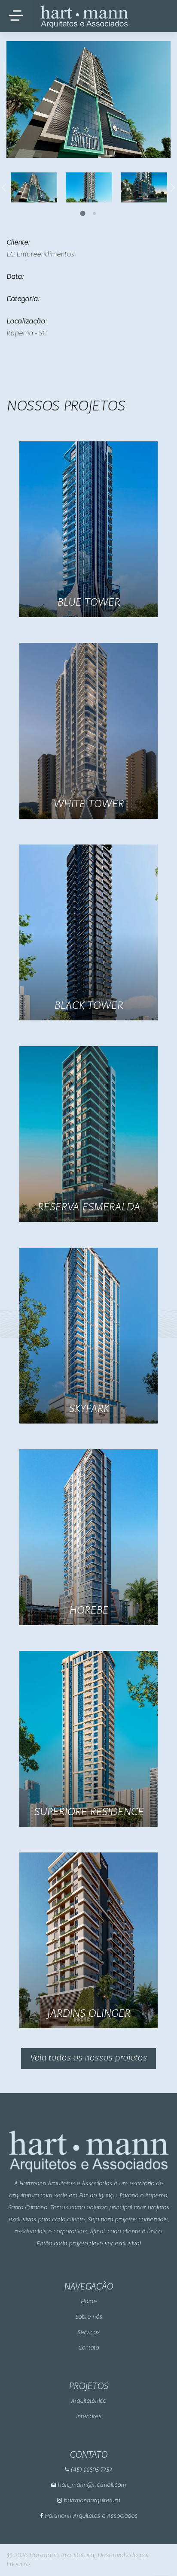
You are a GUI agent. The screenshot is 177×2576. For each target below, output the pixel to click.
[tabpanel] (77, 187)
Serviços (88, 2333)
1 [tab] (84, 214)
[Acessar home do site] (81, 16)
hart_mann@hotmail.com (91, 2485)
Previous (4, 187)
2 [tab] (95, 214)
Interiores (89, 2417)
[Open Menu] (16, 16)
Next (173, 187)
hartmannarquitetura (91, 2501)
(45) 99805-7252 (91, 2470)
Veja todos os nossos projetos (88, 2058)
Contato (88, 2348)
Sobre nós (89, 2317)
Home (89, 2302)
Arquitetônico (88, 2401)
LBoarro (18, 2564)
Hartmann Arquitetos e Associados (90, 2516)
